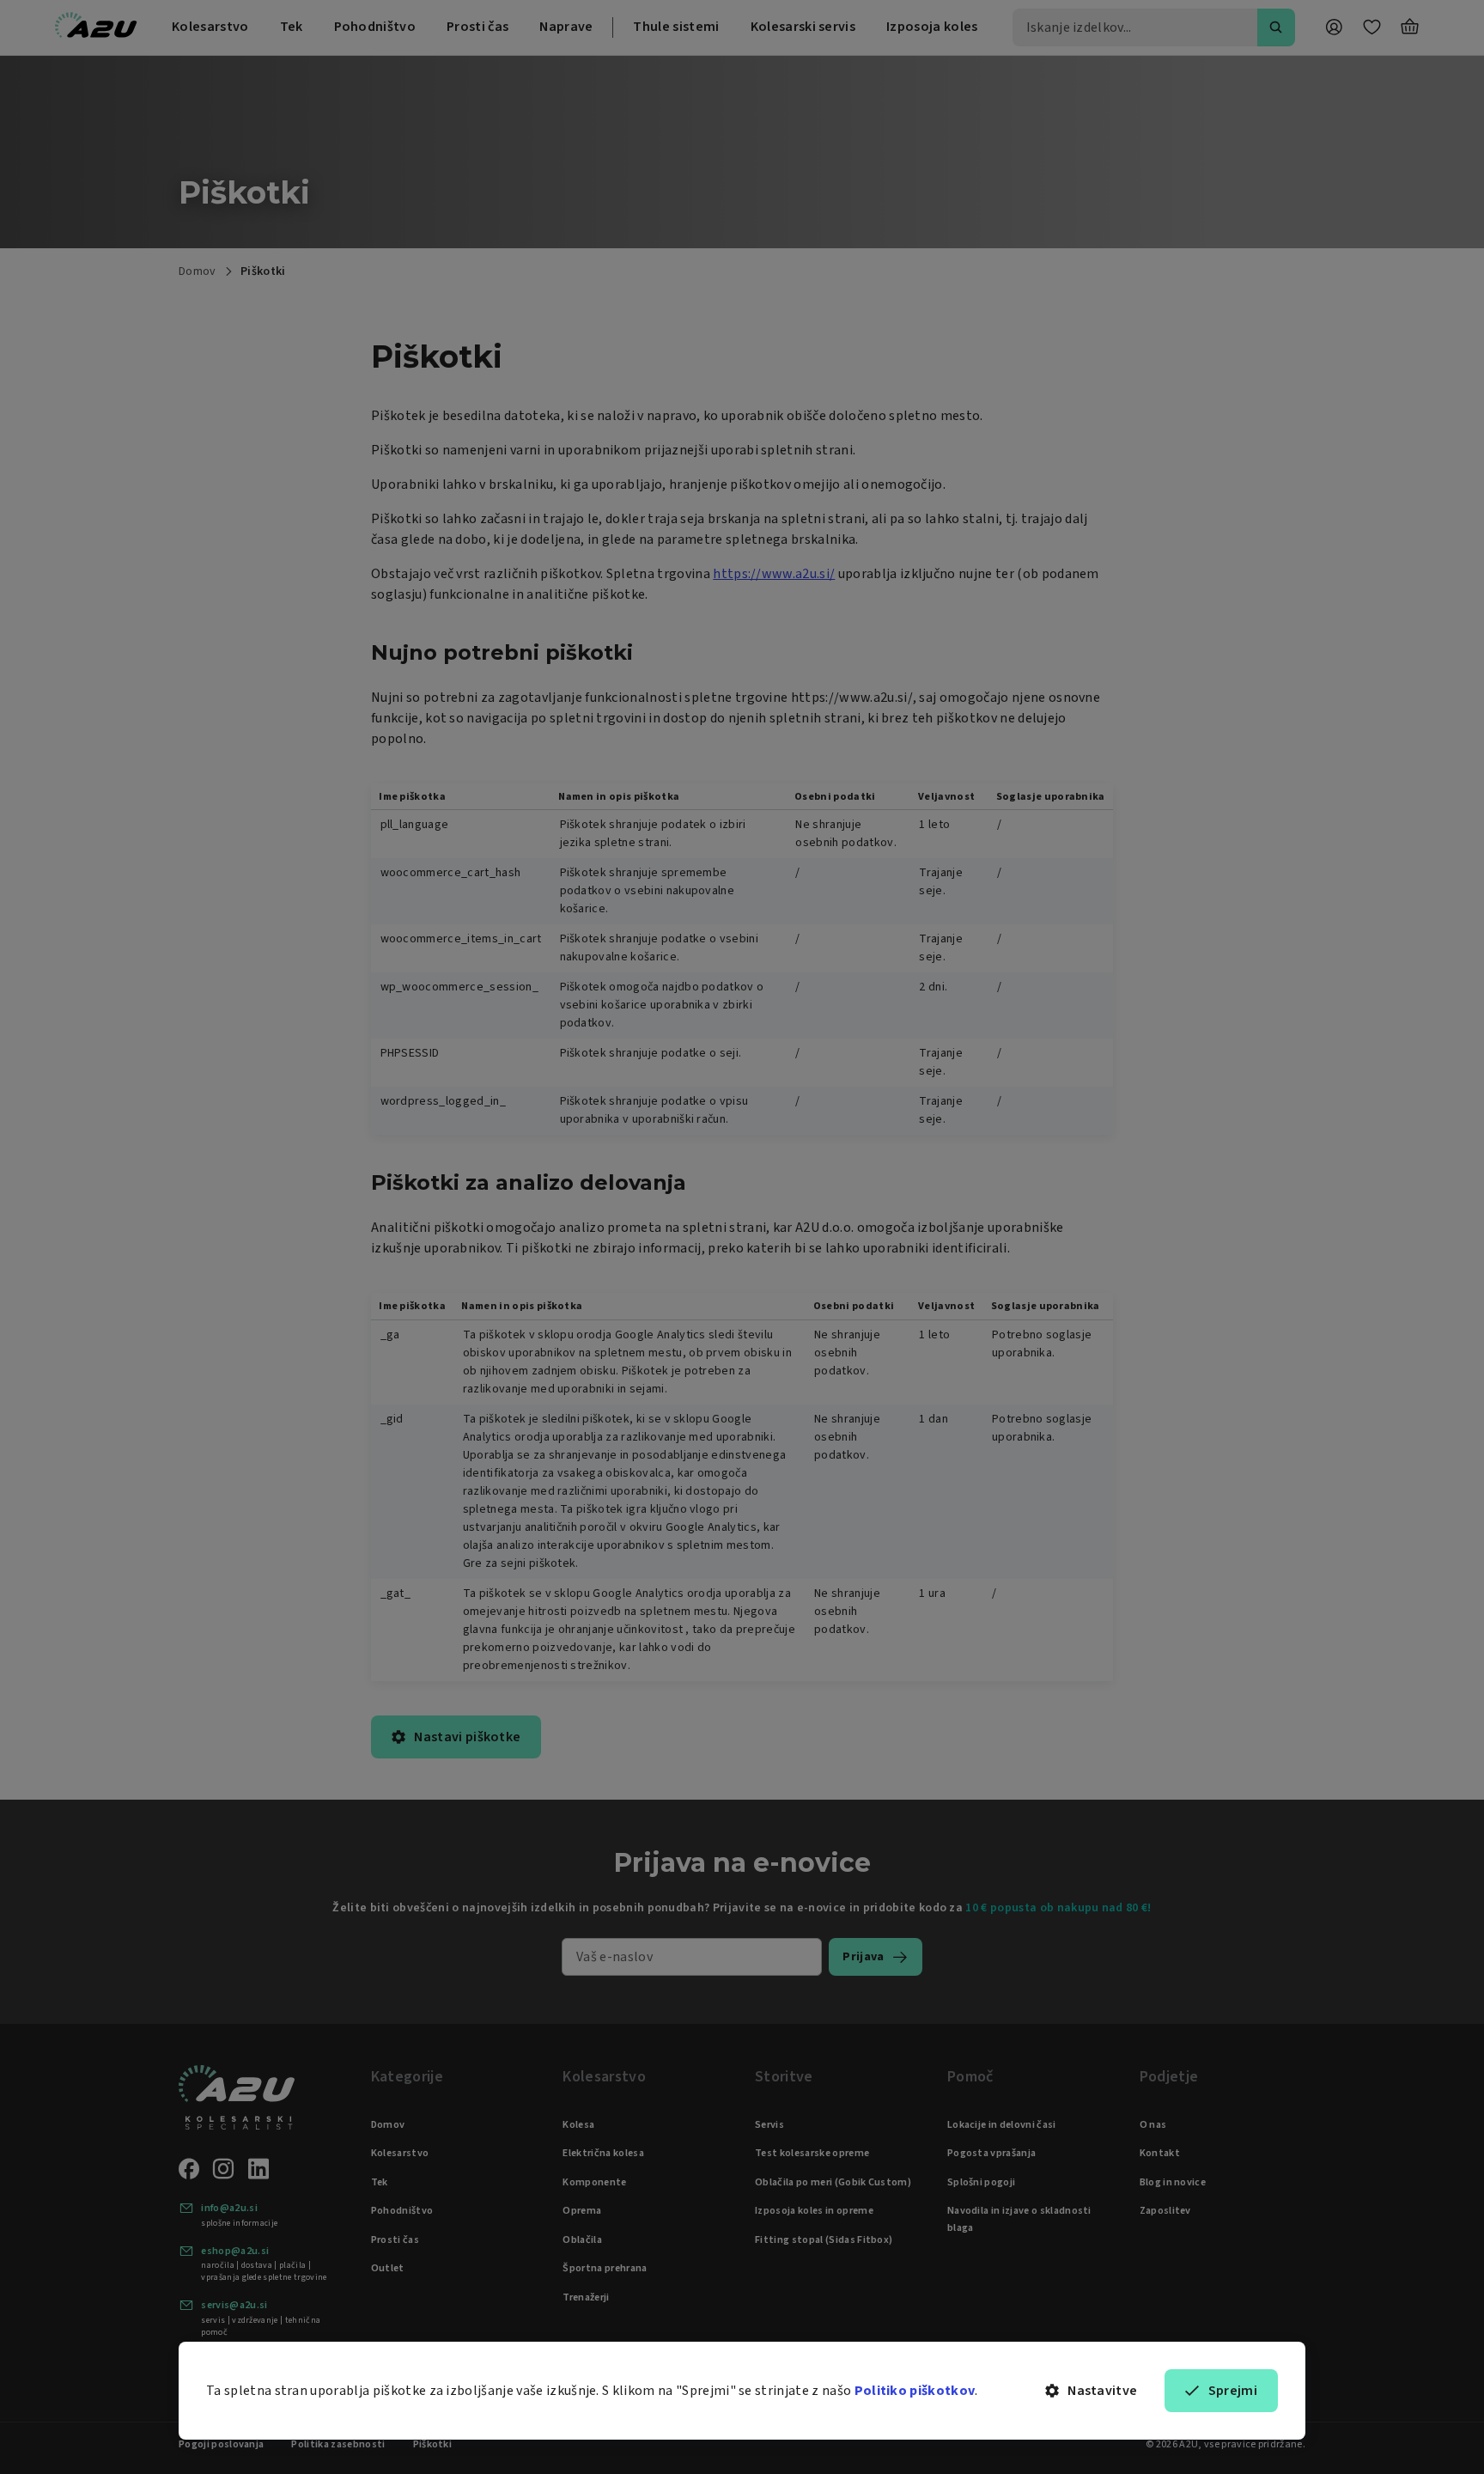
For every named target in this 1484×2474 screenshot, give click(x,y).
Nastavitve (1102, 2391)
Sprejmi (1233, 2391)
